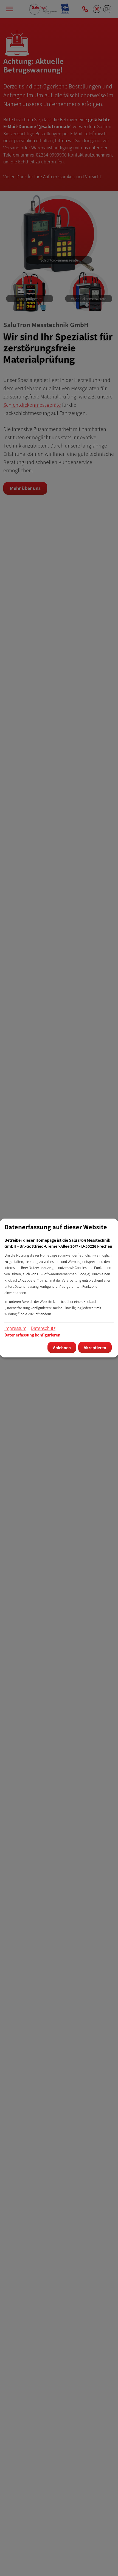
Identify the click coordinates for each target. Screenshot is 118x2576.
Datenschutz (43, 1328)
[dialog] (59, 1288)
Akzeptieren (95, 1348)
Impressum (15, 1328)
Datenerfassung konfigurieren (32, 1335)
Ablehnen (62, 1348)
